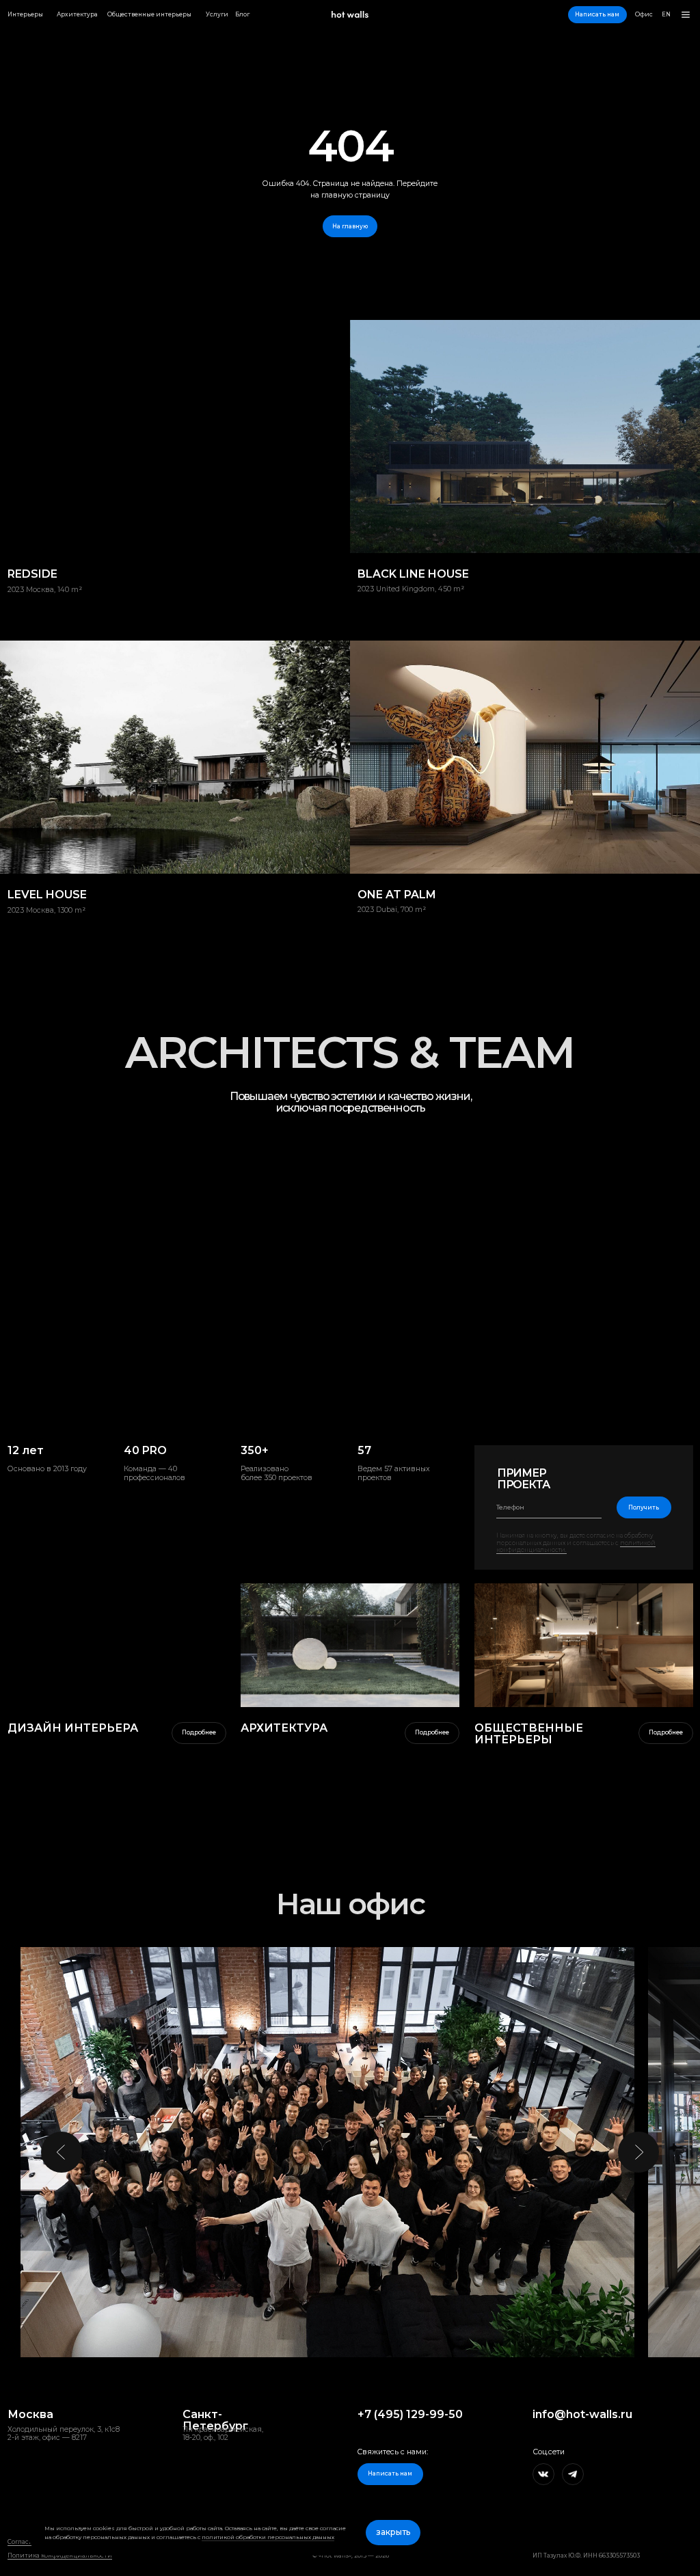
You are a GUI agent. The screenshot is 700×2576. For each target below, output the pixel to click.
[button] (597, 15)
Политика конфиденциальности (60, 2555)
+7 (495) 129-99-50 (410, 2414)
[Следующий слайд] (638, 2152)
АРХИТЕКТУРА (284, 1728)
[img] (350, 1645)
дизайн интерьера (73, 1728)
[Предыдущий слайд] (62, 2152)
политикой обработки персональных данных (268, 2537)
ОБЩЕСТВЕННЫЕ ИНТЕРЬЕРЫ (529, 1734)
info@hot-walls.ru (582, 2414)
